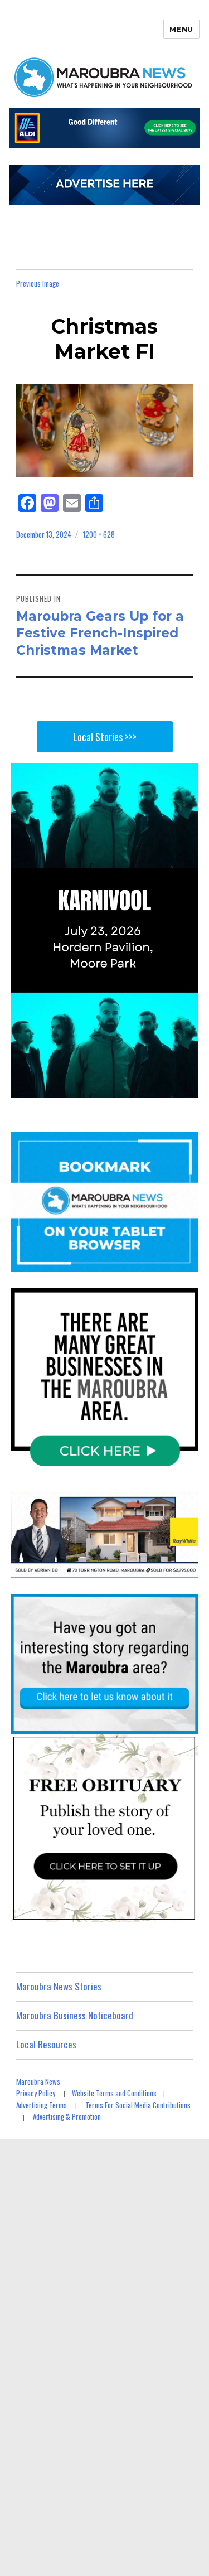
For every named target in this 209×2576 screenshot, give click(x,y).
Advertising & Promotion (67, 2116)
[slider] (115, 1088)
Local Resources (46, 2044)
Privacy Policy (36, 2093)
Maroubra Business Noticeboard (75, 2015)
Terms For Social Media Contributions (138, 2105)
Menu (181, 29)
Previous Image (38, 283)
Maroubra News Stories (59, 1986)
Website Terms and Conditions (114, 2093)
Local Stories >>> (105, 737)
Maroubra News (38, 2081)
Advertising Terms (42, 2105)
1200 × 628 (99, 534)
